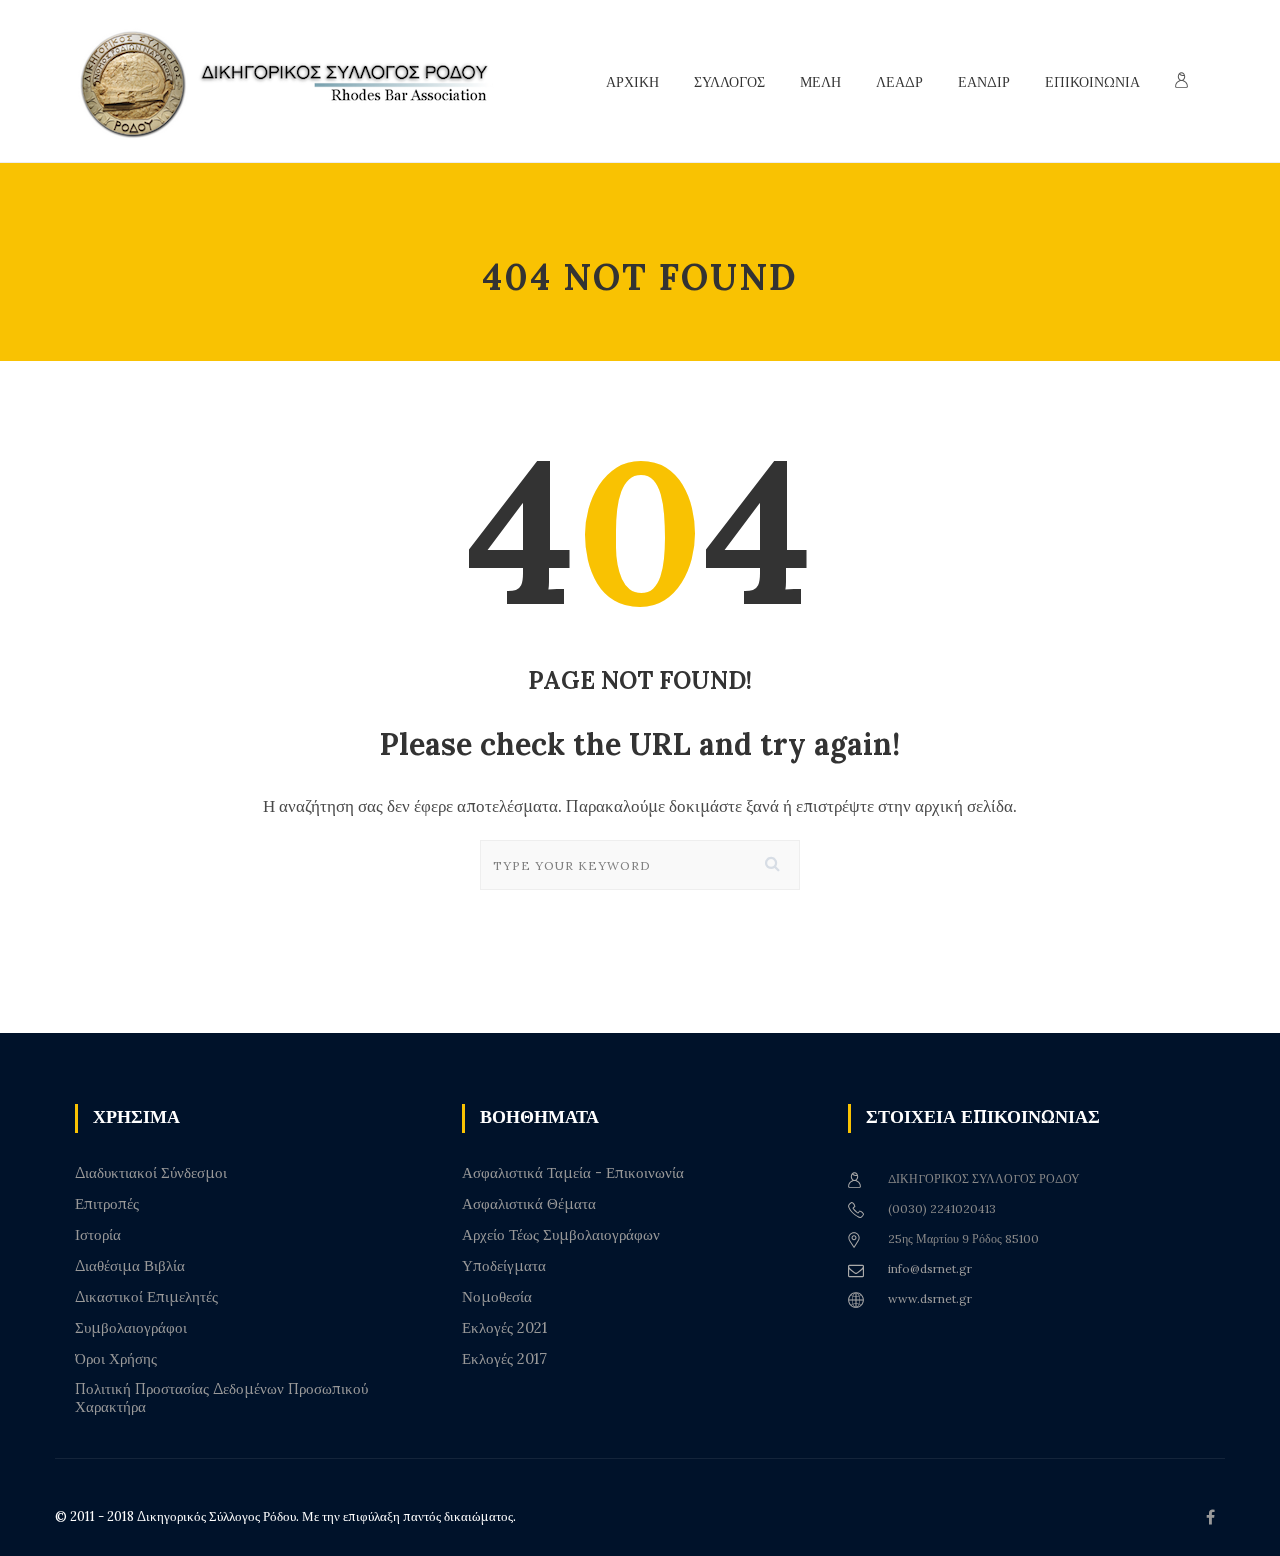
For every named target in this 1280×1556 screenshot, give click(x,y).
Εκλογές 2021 (504, 1328)
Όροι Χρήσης (116, 1359)
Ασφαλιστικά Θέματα (529, 1204)
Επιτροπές (107, 1204)
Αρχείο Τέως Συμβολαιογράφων (561, 1235)
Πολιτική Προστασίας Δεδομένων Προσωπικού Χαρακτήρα (221, 1398)
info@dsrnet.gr (930, 1268)
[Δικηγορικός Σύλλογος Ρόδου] (295, 81)
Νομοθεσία (497, 1297)
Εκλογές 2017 (504, 1359)
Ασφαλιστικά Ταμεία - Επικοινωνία (573, 1173)
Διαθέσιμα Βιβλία (130, 1266)
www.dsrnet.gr (930, 1298)
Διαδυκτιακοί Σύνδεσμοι (151, 1173)
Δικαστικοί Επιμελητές (146, 1297)
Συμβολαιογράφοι (131, 1328)
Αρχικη (632, 82)
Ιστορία (98, 1235)
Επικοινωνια (1092, 82)
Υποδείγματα (504, 1266)
